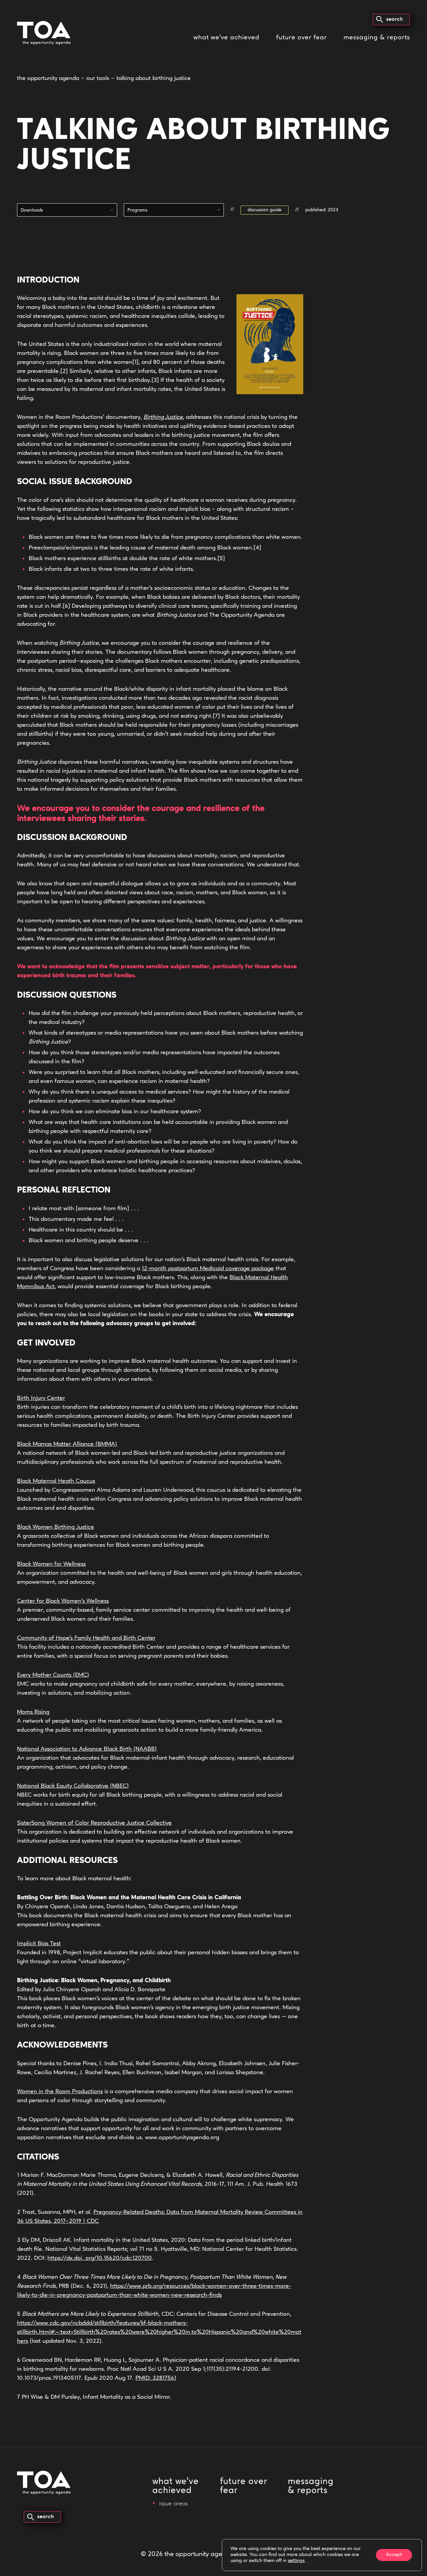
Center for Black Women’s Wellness (63, 1601)
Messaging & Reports (377, 38)
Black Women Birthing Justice (56, 1527)
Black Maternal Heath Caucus (56, 1481)
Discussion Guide (265, 210)
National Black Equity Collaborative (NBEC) (73, 1786)
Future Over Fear (302, 38)
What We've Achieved (176, 2486)
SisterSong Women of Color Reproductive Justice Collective (94, 1823)
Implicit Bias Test (39, 1944)
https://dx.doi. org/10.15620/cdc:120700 (100, 2258)
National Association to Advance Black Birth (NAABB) (87, 1749)
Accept (394, 2555)
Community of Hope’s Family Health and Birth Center (86, 1638)
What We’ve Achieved (227, 38)
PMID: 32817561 (156, 2378)
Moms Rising (33, 1712)
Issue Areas (173, 2504)
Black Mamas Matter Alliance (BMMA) (67, 1444)
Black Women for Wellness (51, 1564)
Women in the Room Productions (60, 2092)
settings (296, 2561)
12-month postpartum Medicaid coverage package (208, 1269)
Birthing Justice (163, 418)
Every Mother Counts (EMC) (53, 1675)
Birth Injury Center (41, 1398)
